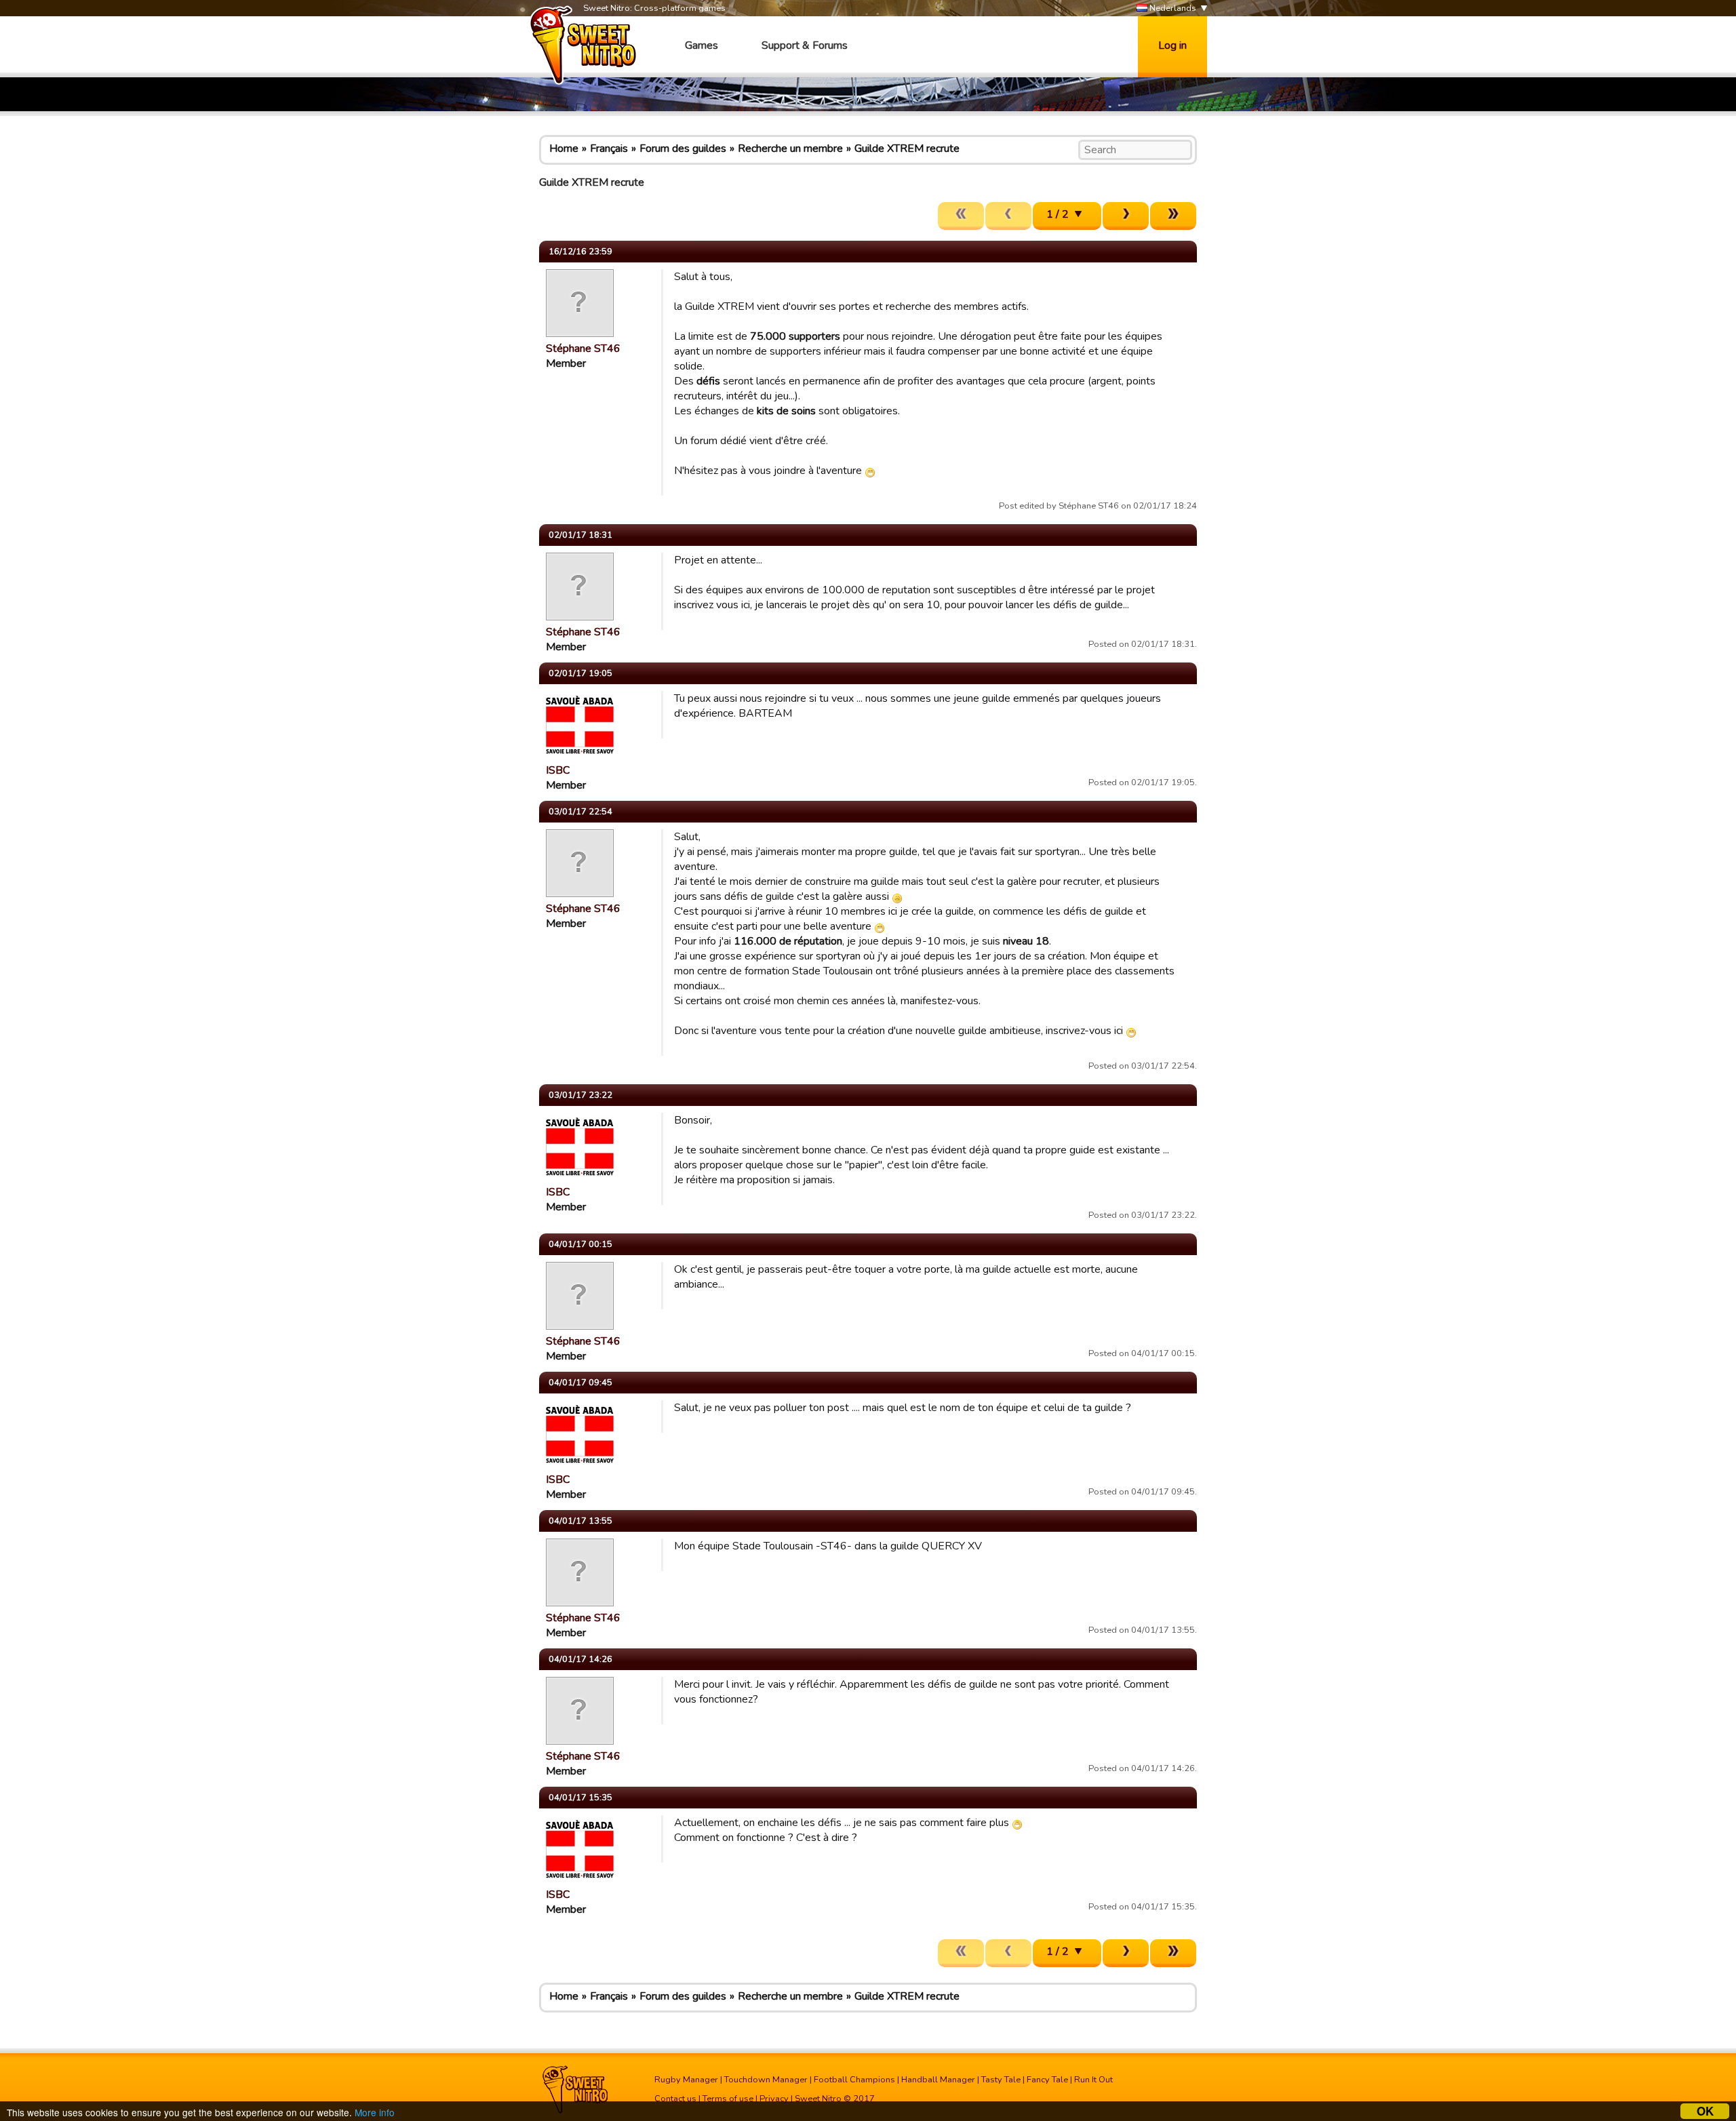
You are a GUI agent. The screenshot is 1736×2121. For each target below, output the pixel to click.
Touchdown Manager (766, 2080)
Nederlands (1172, 8)
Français (609, 148)
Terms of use (728, 2099)
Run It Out (1093, 2080)
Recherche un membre (790, 148)
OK (1705, 2111)
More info (375, 2112)
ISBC (558, 770)
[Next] (1126, 216)
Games (702, 45)
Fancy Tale (1047, 2080)
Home (564, 148)
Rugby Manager (686, 2080)
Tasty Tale (1001, 2080)
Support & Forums (805, 45)
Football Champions (854, 2080)
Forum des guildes (683, 148)
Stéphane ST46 (583, 349)
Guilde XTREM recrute (907, 148)
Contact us (675, 2099)
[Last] (1173, 216)
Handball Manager (938, 2080)
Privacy (774, 2099)
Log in (1172, 45)
